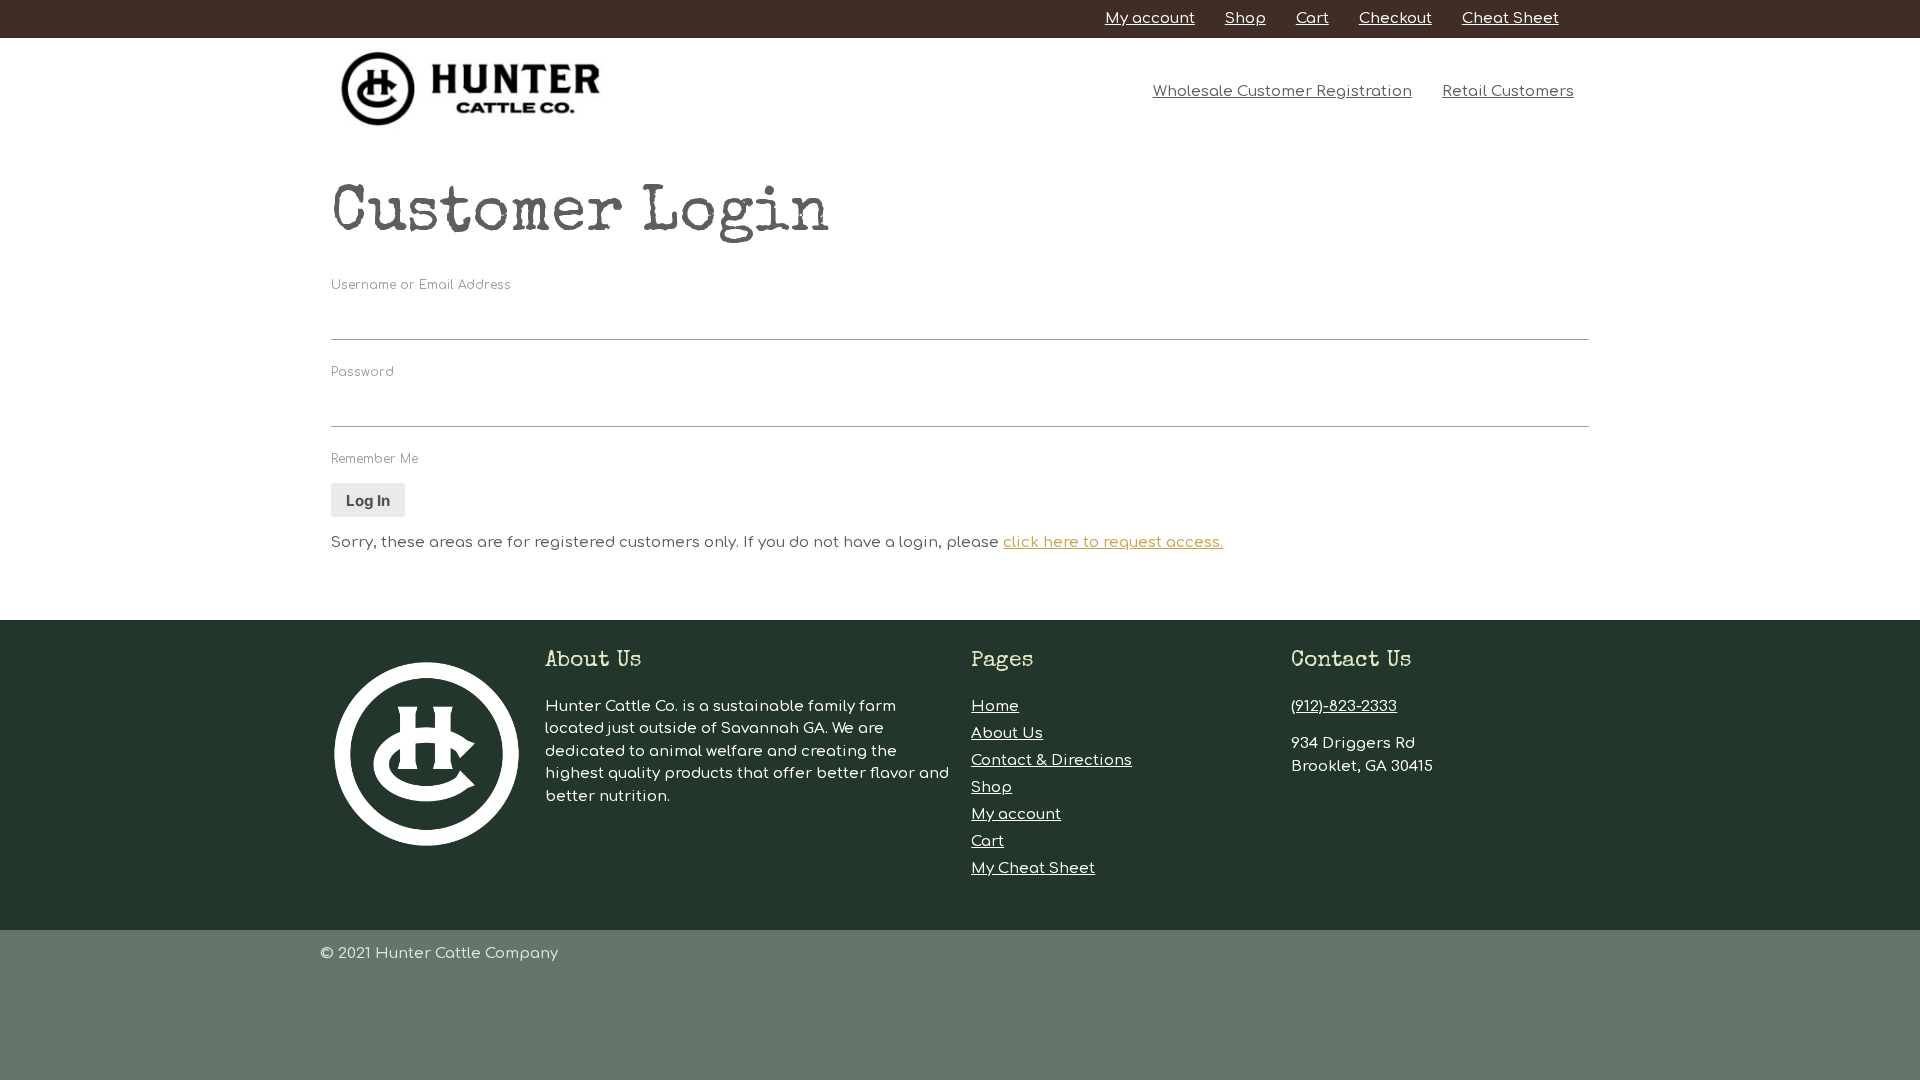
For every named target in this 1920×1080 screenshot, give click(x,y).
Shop (1245, 18)
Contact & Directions (1051, 760)
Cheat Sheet (1510, 18)
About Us (1007, 733)
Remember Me (374, 459)
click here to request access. (1113, 542)
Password (362, 372)
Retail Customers (1508, 91)
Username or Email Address (421, 285)
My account (1150, 18)
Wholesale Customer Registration (1282, 91)
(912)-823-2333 (1344, 706)
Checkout (1395, 18)
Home (995, 706)
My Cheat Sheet (1033, 868)
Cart (1312, 18)
